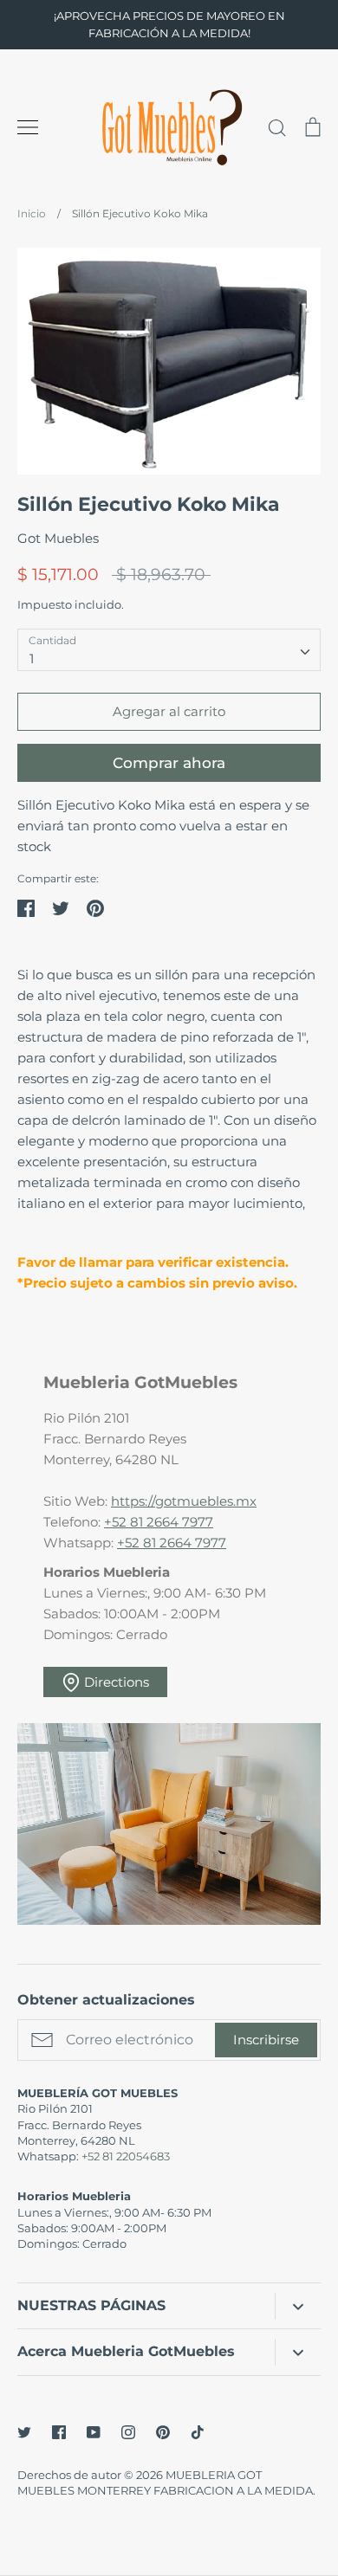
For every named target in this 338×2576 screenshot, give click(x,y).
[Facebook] (59, 2432)
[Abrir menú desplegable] (298, 2306)
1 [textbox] (32, 659)
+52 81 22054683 (126, 2156)
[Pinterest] (163, 2432)
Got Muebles (58, 538)
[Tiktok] (198, 2432)
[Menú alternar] (28, 127)
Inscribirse (266, 2040)
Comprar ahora (169, 763)
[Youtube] (94, 2432)
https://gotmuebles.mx (184, 1501)
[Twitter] (24, 2432)
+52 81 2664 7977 (159, 1522)
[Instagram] (128, 2432)
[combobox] (169, 650)
